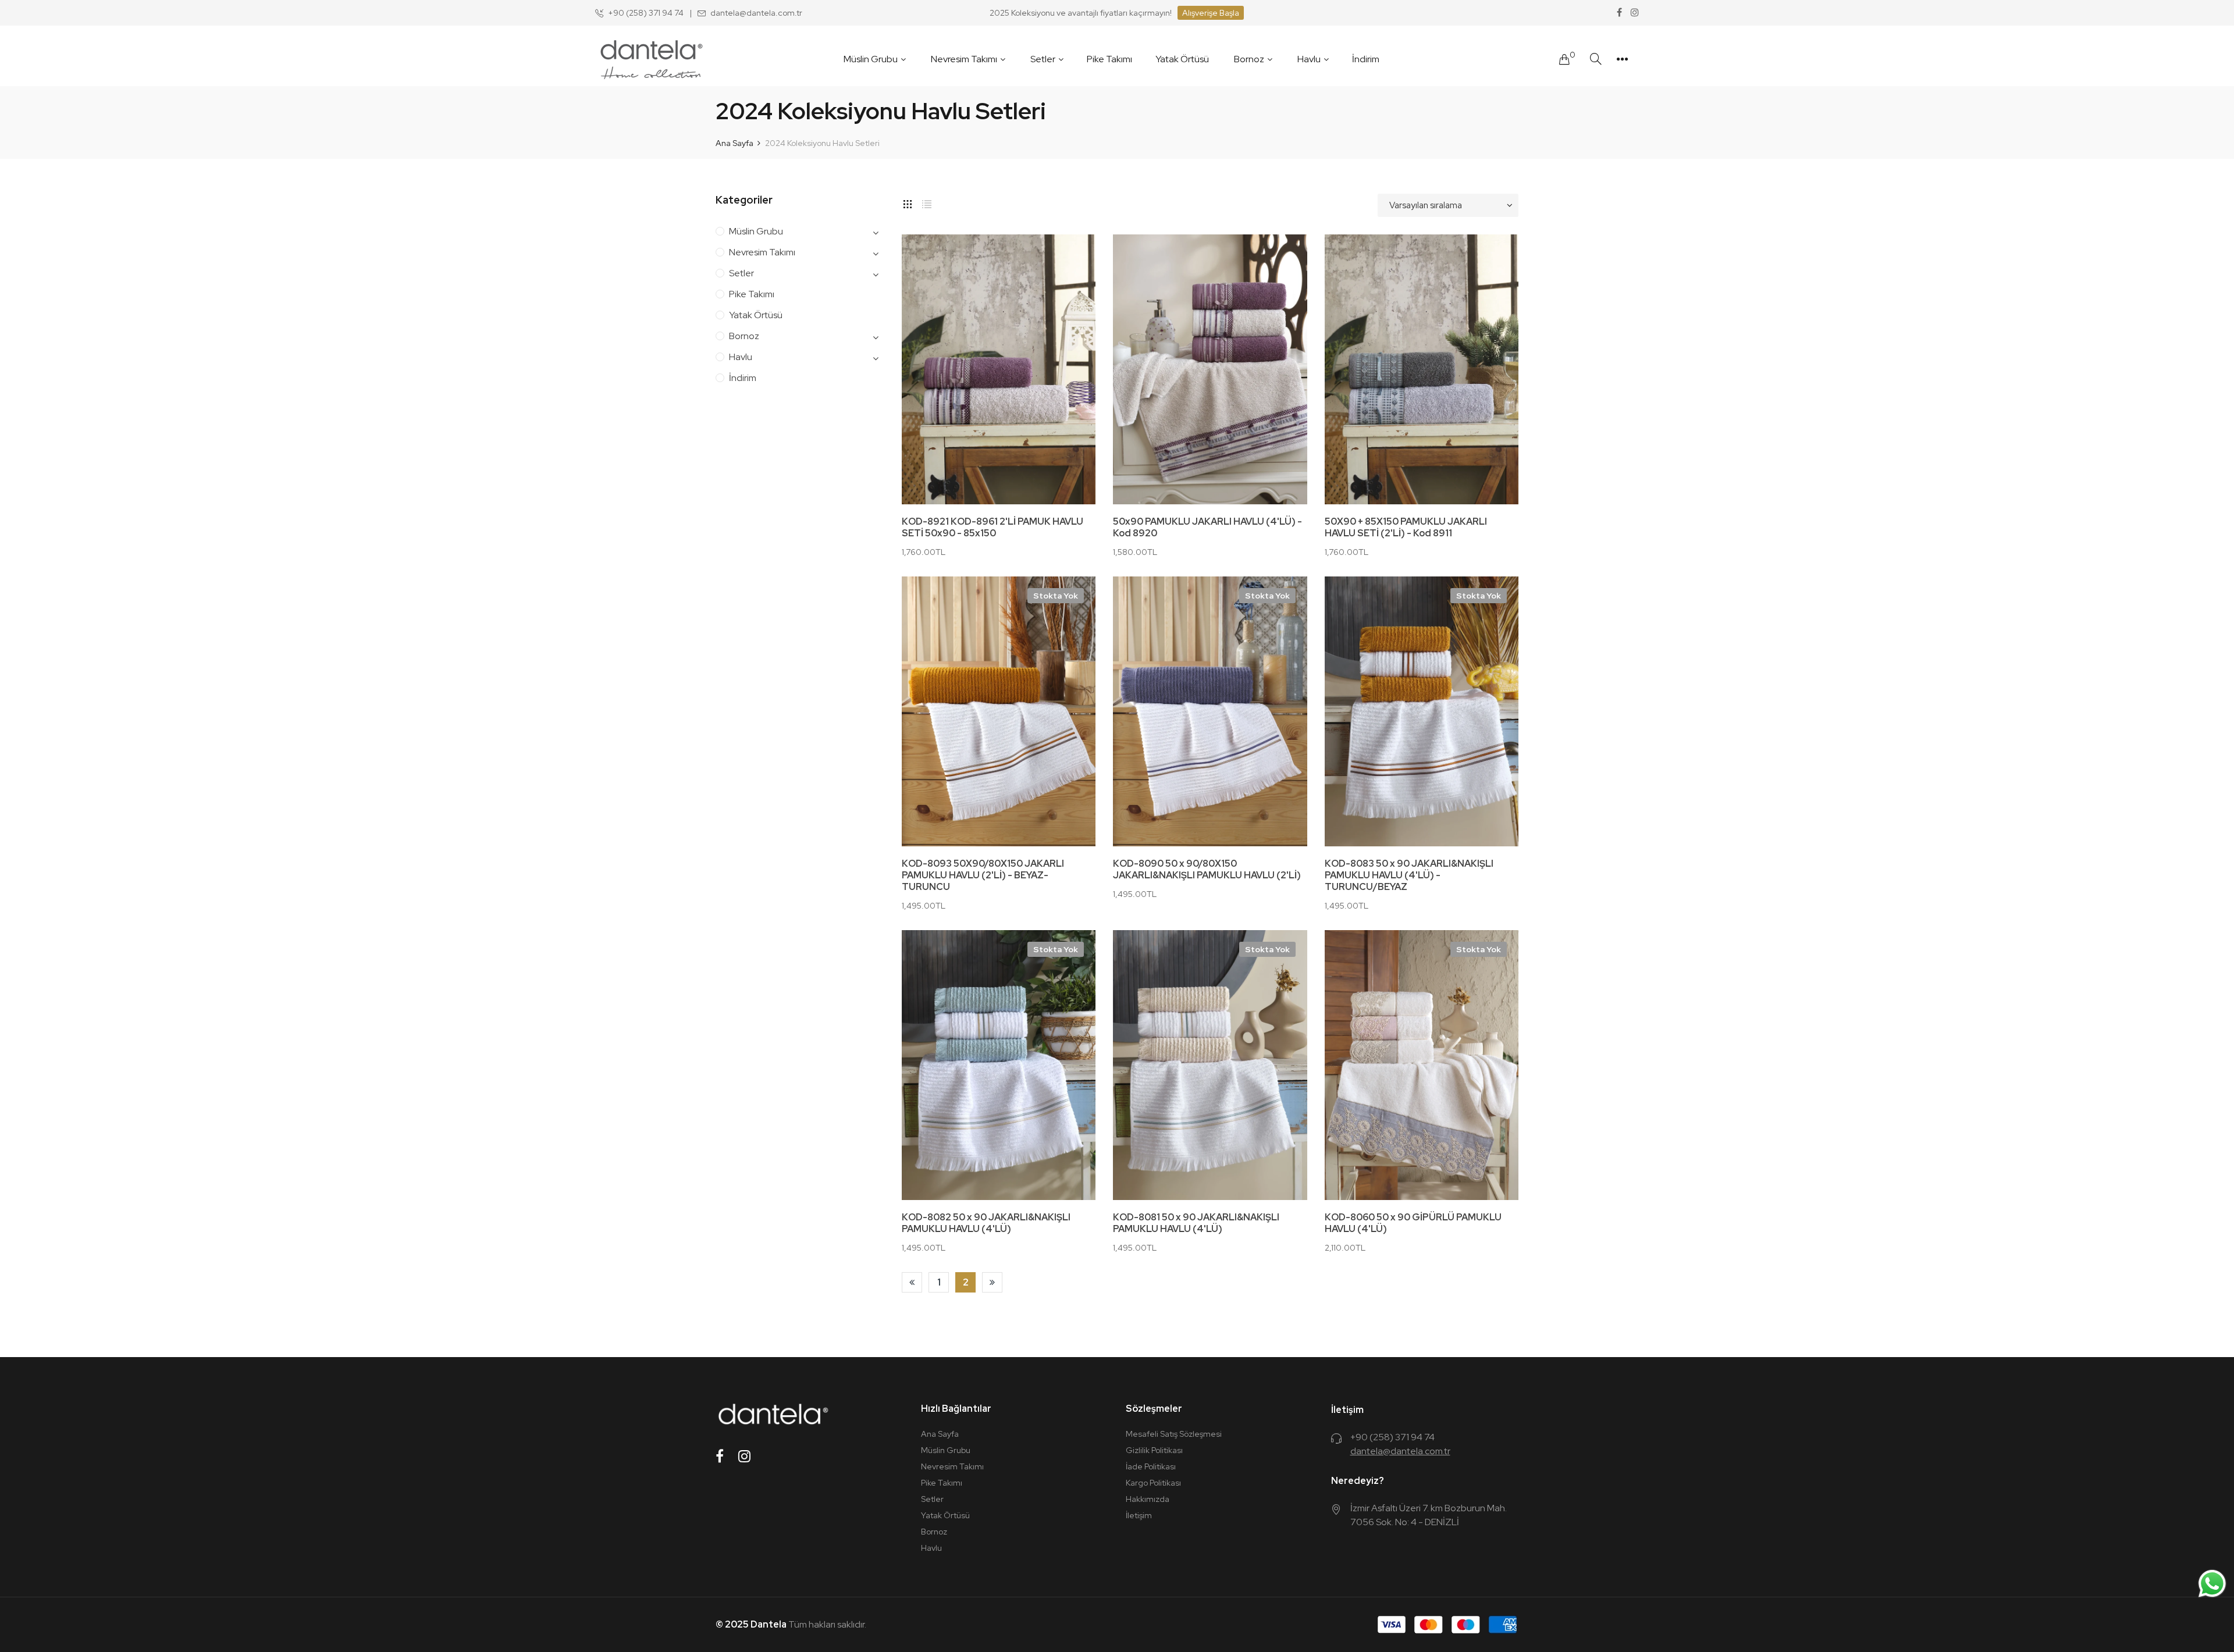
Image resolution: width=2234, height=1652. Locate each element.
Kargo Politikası (1153, 1483)
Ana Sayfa (940, 1434)
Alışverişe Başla (1211, 13)
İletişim (1139, 1515)
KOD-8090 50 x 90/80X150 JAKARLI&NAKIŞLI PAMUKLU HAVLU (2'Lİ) (1207, 870)
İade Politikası (1151, 1466)
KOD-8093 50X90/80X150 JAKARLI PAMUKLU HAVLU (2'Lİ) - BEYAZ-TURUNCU (983, 875)
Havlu (741, 357)
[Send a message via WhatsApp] (2212, 1584)
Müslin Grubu (756, 231)
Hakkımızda (1148, 1499)
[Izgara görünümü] (908, 202)
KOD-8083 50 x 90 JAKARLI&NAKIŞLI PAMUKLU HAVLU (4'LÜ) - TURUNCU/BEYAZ (1409, 875)
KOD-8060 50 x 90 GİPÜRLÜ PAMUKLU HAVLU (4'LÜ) (1413, 1223)
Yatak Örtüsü (756, 315)
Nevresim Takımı (762, 252)
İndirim (743, 378)
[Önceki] (912, 1282)
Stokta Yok (1056, 596)
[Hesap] (1622, 59)
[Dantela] (651, 59)
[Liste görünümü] (927, 202)
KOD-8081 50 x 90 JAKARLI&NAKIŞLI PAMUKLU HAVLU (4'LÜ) (1196, 1223)
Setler (741, 273)
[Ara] (1596, 59)
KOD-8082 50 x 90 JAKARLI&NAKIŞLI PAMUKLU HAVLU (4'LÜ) (986, 1223)
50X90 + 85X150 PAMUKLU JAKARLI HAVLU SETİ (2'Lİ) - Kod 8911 (1406, 528)
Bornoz (744, 336)
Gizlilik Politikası (1154, 1450)
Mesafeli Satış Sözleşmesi (1174, 1434)
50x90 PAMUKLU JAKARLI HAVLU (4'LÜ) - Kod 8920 (1207, 528)
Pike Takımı (752, 294)
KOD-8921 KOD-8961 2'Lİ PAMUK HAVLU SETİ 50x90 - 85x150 (993, 528)
